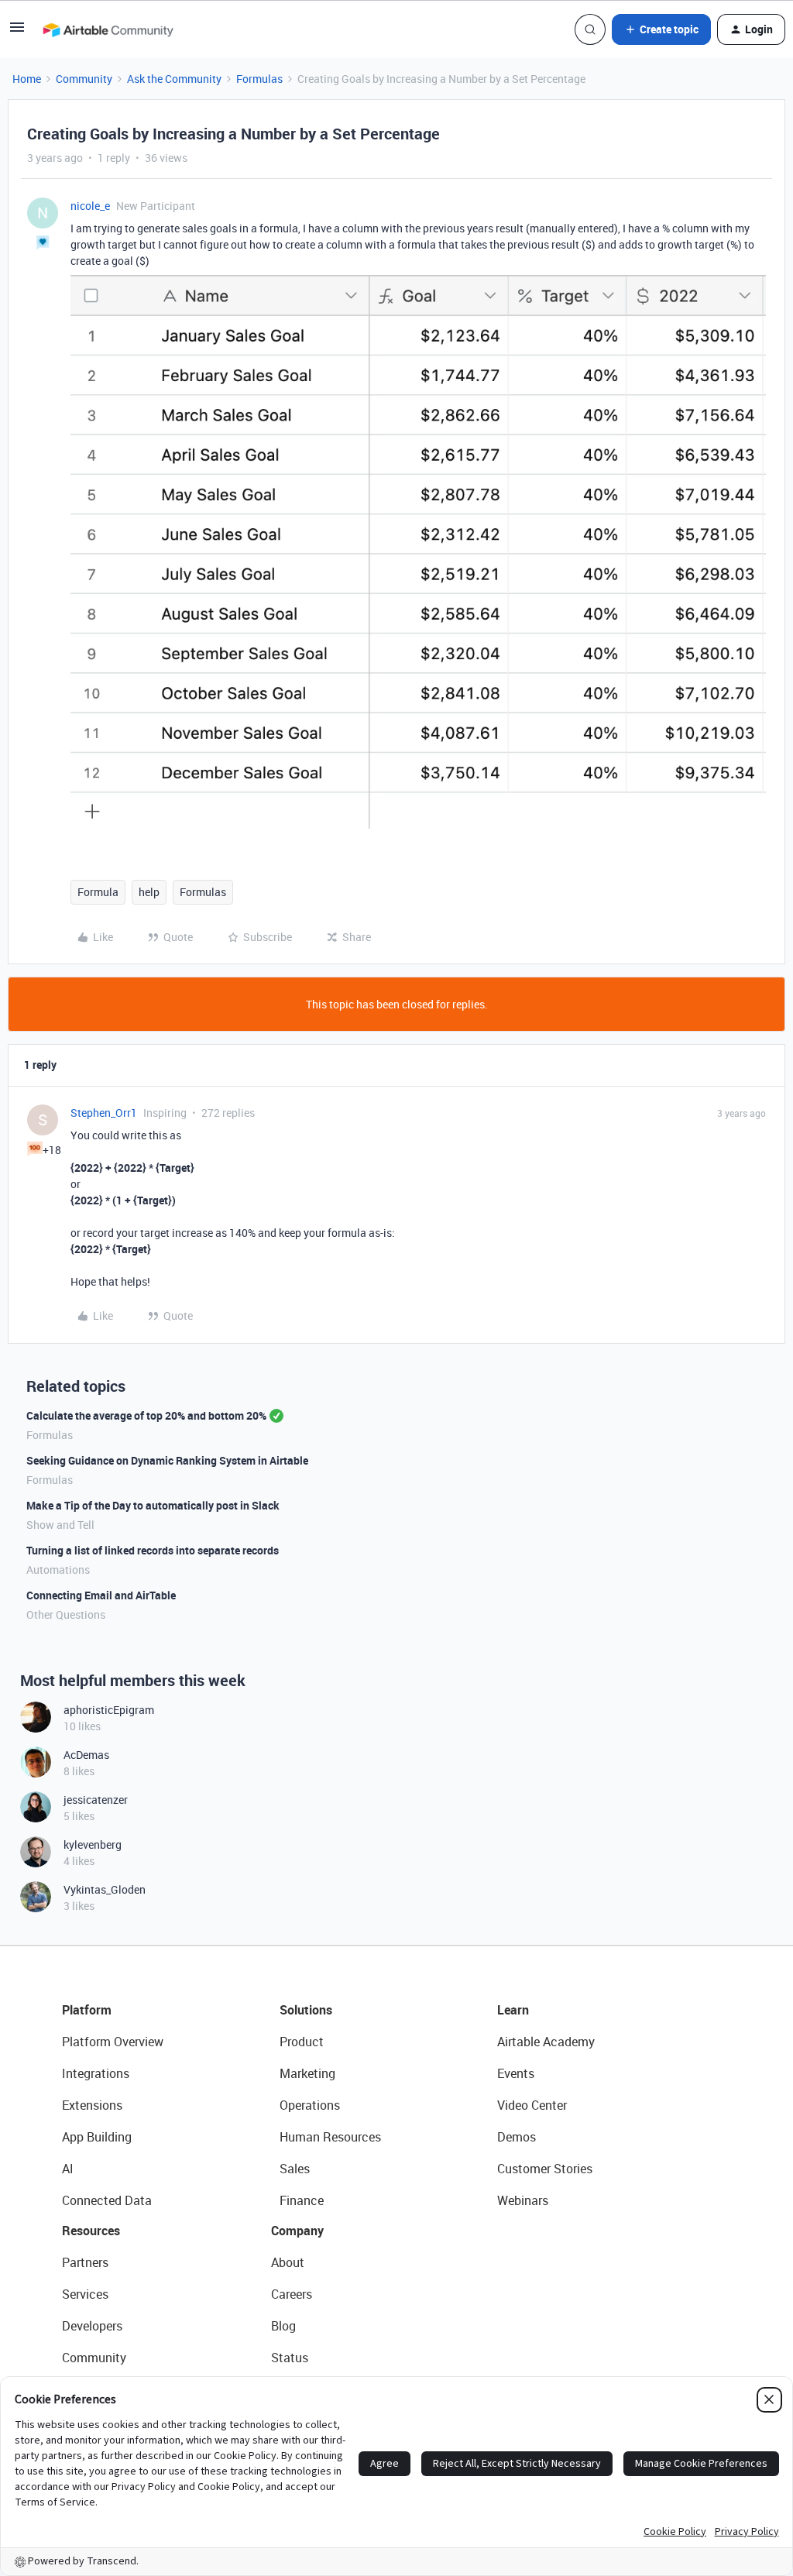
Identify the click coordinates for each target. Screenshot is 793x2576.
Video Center (532, 2105)
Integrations (96, 2073)
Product (302, 2042)
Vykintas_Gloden (105, 1889)
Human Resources (330, 2137)
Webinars (523, 2200)
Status (290, 2358)
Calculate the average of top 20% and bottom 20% (146, 1415)
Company (297, 2231)
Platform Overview (113, 2042)
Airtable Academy (546, 2042)
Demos (517, 2137)
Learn (513, 2010)
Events (516, 2073)
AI (68, 2169)
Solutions (306, 2010)
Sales (295, 2169)
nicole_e (90, 206)
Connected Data (107, 2200)
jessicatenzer (96, 1800)
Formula (98, 892)
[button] (17, 32)
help (149, 892)
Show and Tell (60, 1525)
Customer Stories (545, 2169)
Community (84, 79)
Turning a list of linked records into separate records (153, 1550)
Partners (85, 2262)
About (288, 2262)
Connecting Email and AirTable (101, 1595)
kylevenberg (93, 1844)
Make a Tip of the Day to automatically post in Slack (153, 1505)
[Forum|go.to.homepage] (108, 29)
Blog (283, 2326)
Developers (92, 2326)
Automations (58, 1570)
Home (27, 79)
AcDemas (86, 1755)
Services (85, 2294)
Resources (91, 2231)
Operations (310, 2105)
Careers (292, 2294)
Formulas (259, 79)
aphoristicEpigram (109, 1710)
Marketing (307, 2073)
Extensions (92, 2105)
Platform (87, 2010)
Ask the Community (174, 79)
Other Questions (66, 1614)
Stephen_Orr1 (104, 1113)
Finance (302, 2200)
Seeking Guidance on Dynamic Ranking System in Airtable (167, 1460)
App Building (97, 2137)
